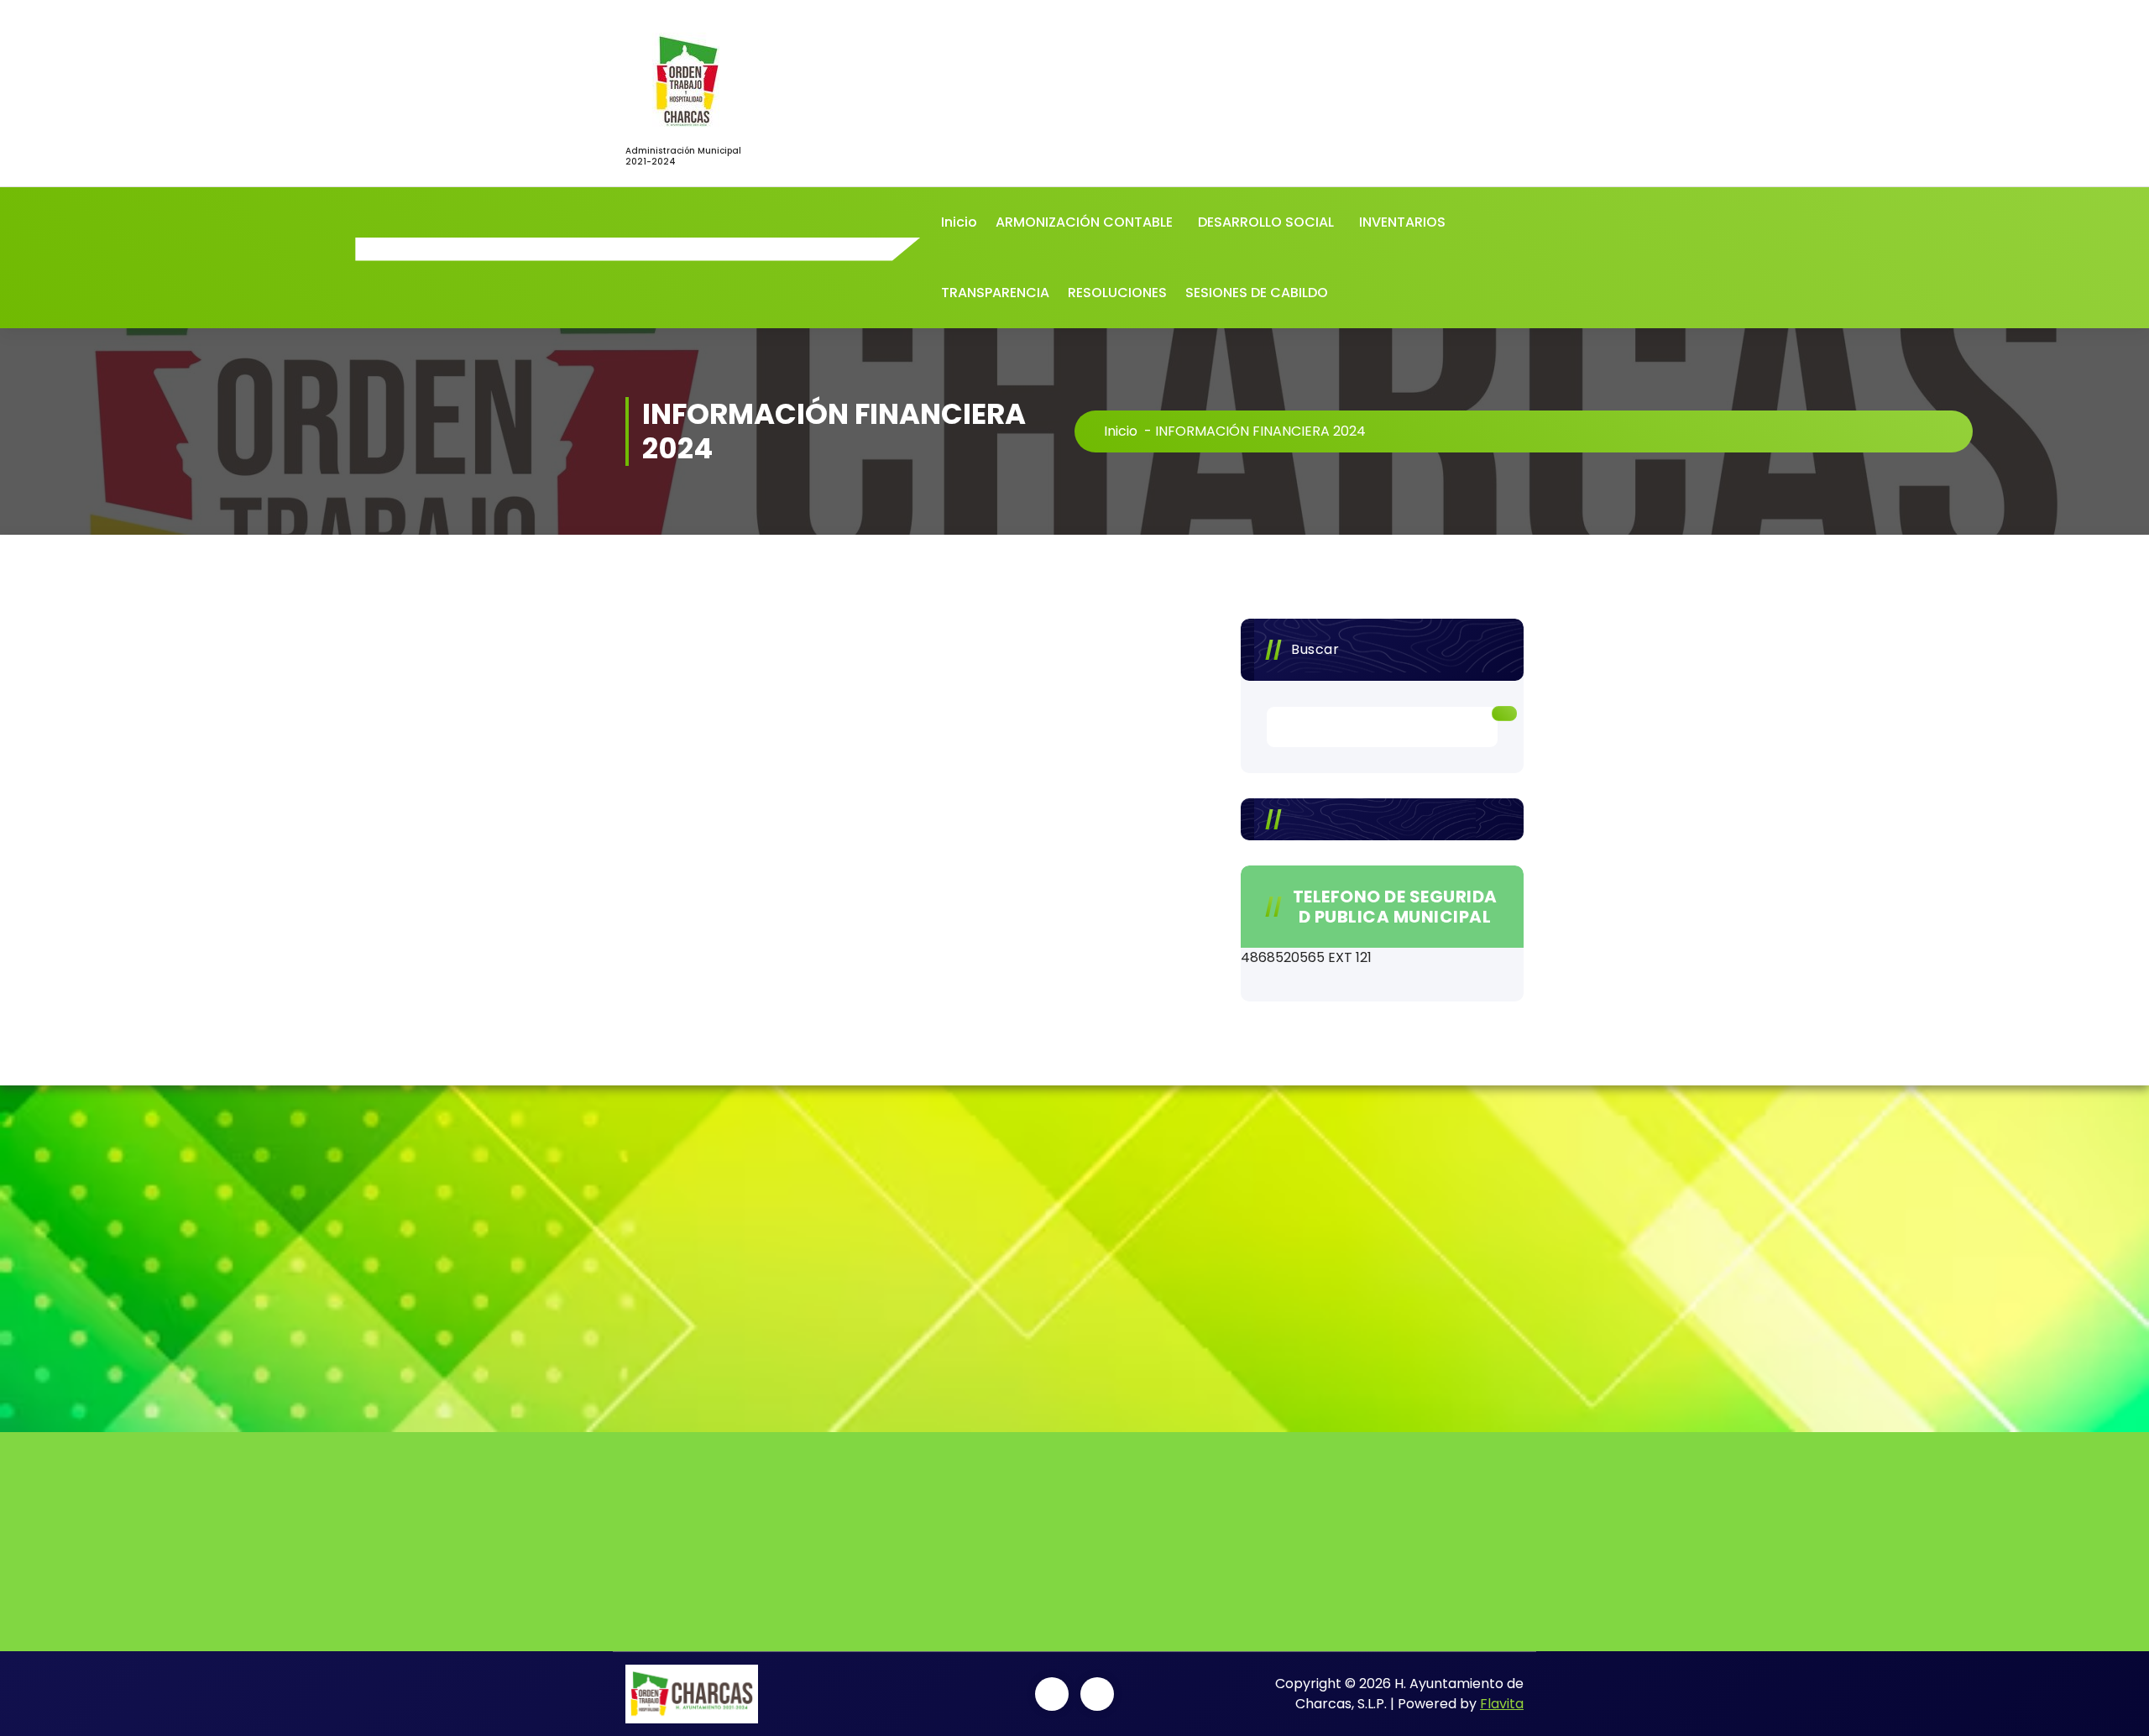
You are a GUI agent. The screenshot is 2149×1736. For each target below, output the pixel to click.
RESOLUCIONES (1117, 293)
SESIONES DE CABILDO (1257, 293)
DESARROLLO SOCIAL (1266, 222)
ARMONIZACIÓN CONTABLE (1084, 222)
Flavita (1502, 1704)
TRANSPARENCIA (995, 293)
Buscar (1315, 649)
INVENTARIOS (1402, 222)
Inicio (959, 222)
